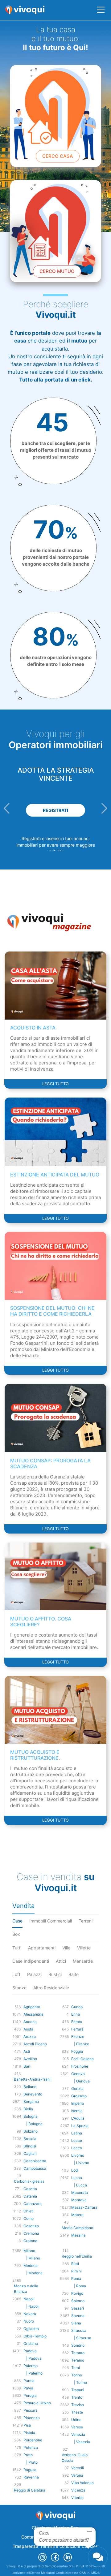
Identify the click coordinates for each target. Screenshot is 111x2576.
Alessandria (33, 2014)
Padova (30, 2351)
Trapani (78, 2390)
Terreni (86, 1921)
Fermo (77, 2022)
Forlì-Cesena (82, 2059)
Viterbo (77, 2498)
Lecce (77, 2140)
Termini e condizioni (60, 2546)
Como (29, 2218)
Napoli (29, 2299)
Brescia (30, 2139)
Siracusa (79, 2330)
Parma (29, 2381)
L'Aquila (78, 2118)
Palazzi (34, 1974)
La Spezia (80, 2126)
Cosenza (31, 2226)
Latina (77, 2133)
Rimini (76, 2271)
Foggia (77, 2051)
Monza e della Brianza (26, 2289)
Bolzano (31, 2131)
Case (17, 1921)
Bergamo (31, 2101)
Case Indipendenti (31, 1961)
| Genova (80, 2081)
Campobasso (35, 2168)
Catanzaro (33, 2204)
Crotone (30, 2241)
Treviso (78, 2405)
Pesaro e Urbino (37, 2403)
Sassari (78, 2308)
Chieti (29, 2211)
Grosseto (79, 2096)
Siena (76, 2323)
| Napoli (31, 2306)
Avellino (30, 2059)
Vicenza (78, 2490)
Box (16, 1934)
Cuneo (77, 2007)
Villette (84, 1948)
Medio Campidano (77, 2228)
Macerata (80, 2192)
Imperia (78, 2103)
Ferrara (77, 2029)
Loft (16, 1974)
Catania (30, 2196)
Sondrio (78, 2345)
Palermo (31, 2366)
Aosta (28, 2029)
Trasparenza (25, 2546)
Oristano (31, 2343)
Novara (30, 2314)
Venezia (78, 2434)
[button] (7, 808)
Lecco (77, 2148)
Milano (29, 2251)
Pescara (31, 2410)
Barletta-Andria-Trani (32, 2079)
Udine (76, 2420)
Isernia (77, 2111)
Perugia (30, 2395)
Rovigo (77, 2293)
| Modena (33, 2273)
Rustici (55, 1974)
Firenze (78, 2037)
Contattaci (32, 2537)
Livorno (78, 2155)
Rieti (75, 2264)
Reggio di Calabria (30, 2490)
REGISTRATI (55, 810)
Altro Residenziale (51, 1988)
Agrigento (32, 2007)
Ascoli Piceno (35, 2044)
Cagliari (30, 2153)
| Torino (79, 2382)
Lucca (77, 2178)
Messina (78, 2235)
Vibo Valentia (82, 2483)
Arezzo (30, 2037)
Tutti (17, 1948)
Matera (77, 2215)
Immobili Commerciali (51, 1921)
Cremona (31, 2233)
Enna (76, 2014)
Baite (74, 1974)
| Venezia (81, 2442)
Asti (27, 2051)
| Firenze (80, 2044)
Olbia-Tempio (35, 2336)
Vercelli (78, 2468)
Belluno (30, 2087)
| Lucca (79, 2185)
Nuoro (29, 2321)
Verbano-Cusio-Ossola (76, 2458)
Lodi (75, 2170)
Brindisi (30, 2146)
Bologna (31, 2116)
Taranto (78, 2353)
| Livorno (80, 2163)
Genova (78, 2074)
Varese (77, 2427)
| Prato (31, 2462)
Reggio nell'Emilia (77, 2256)
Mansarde (83, 1961)
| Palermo (33, 2373)
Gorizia (77, 2088)
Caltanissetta (35, 2161)
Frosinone (80, 2066)
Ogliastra (31, 2329)
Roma (76, 2278)
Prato (28, 2455)
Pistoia (29, 2433)
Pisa (27, 2425)
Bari (27, 2066)
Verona (77, 2475)
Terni (76, 2368)
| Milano (32, 2258)
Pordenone (33, 2440)
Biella (28, 2109)
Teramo (78, 2360)
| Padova (33, 2358)
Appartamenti (42, 1948)
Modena (31, 2265)
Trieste (77, 2412)
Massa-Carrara (84, 2207)
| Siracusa (81, 2338)
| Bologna (33, 2124)
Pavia (28, 2388)
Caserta (30, 2189)
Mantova (79, 2200)
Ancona (30, 2022)
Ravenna (31, 2477)
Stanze (19, 1988)
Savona (78, 2316)
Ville (66, 1948)
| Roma (79, 2286)
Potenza (31, 2447)
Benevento (33, 2094)
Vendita (23, 1906)
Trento (77, 2397)
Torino (77, 2375)
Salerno (78, 2301)
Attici (61, 1961)
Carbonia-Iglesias (29, 2181)
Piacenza (32, 2418)
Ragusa (30, 2470)
